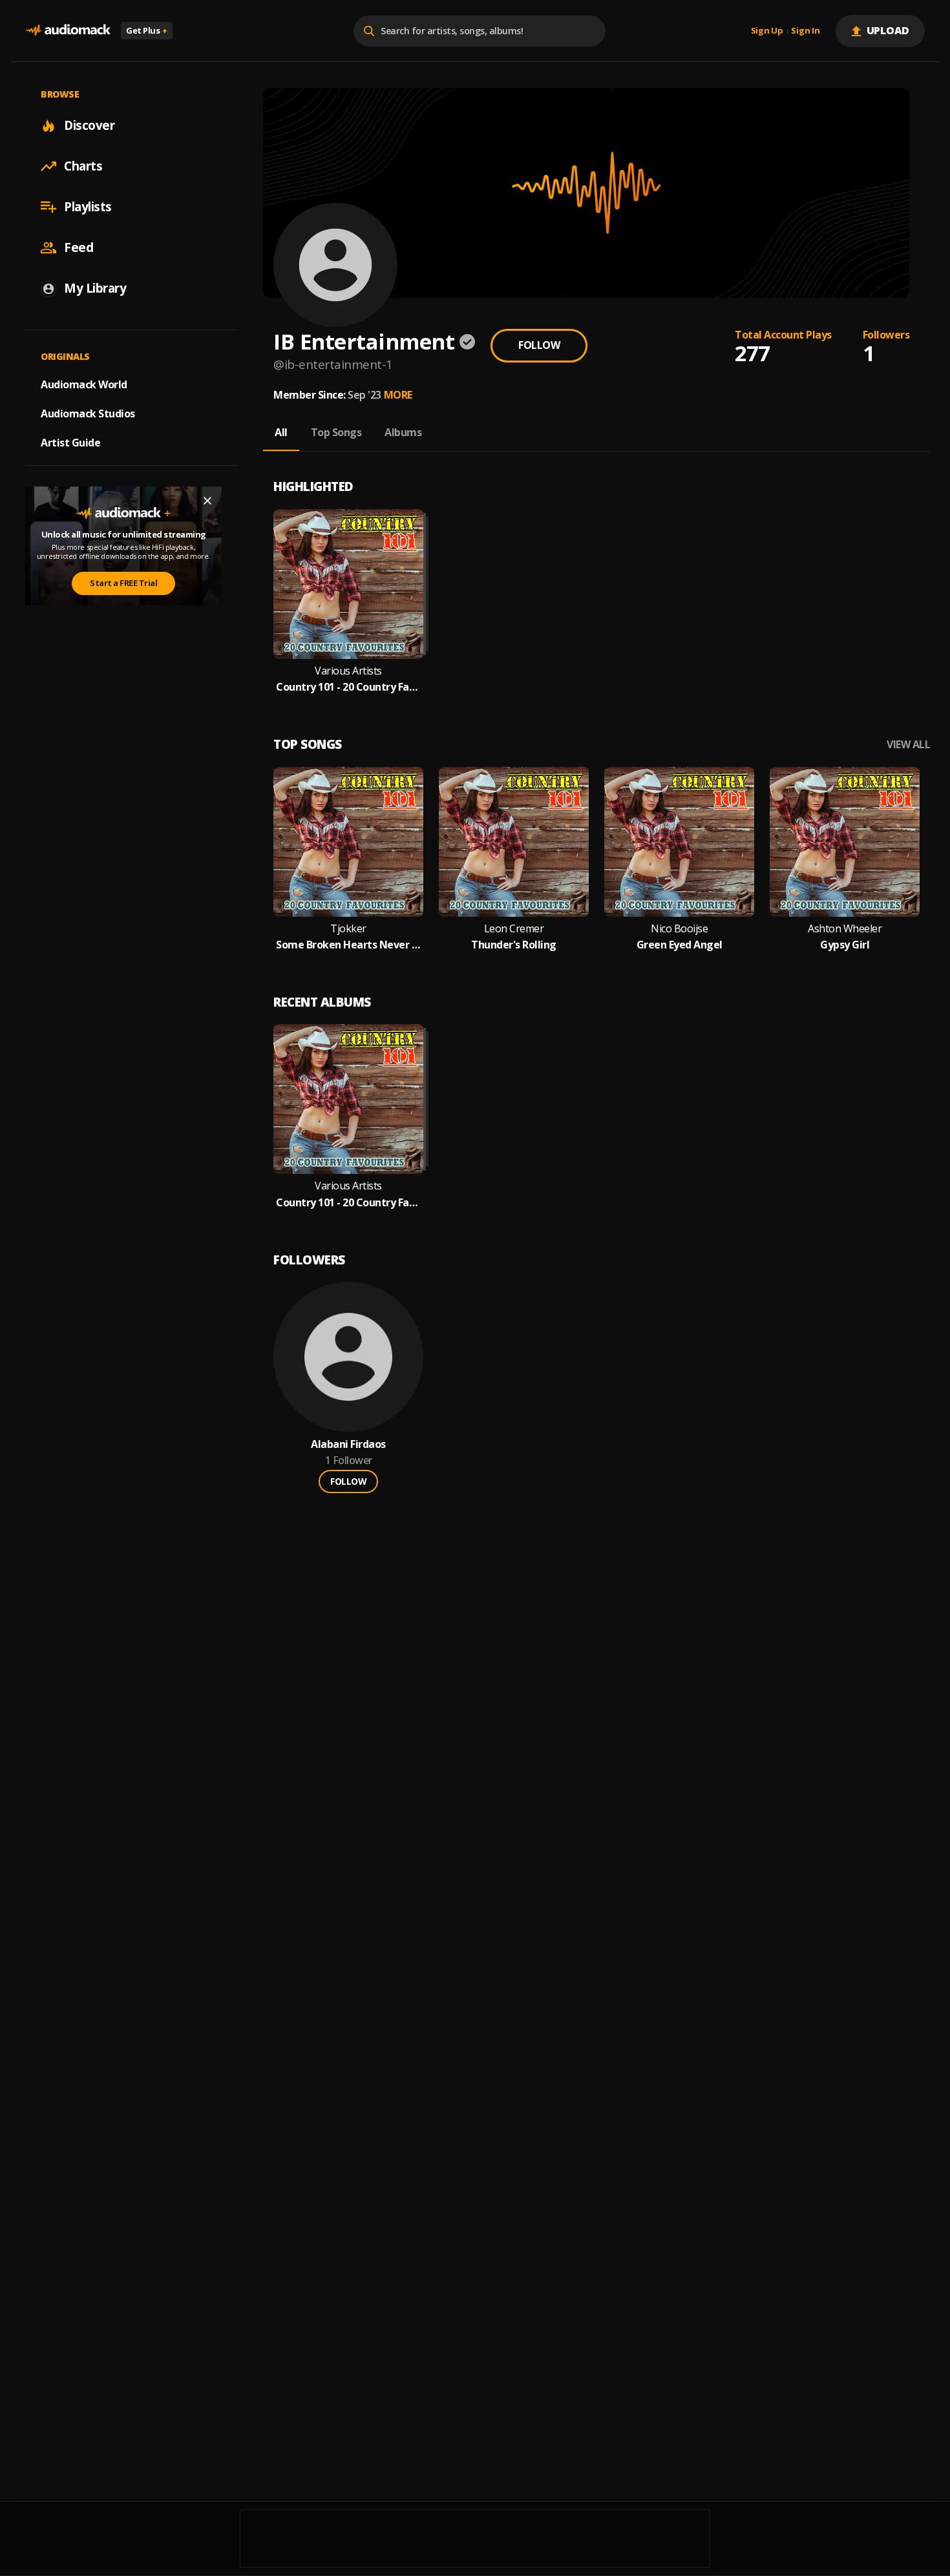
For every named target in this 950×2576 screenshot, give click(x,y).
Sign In (805, 31)
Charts (83, 166)
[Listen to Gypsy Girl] (845, 842)
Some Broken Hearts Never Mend (348, 945)
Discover (89, 125)
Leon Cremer (514, 929)
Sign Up (767, 31)
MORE (398, 395)
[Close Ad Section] (207, 501)
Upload (888, 30)
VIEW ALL (908, 745)
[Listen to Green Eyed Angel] (679, 842)
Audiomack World (84, 384)
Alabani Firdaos (348, 1444)
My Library (95, 288)
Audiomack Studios (88, 414)
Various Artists (348, 671)
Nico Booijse (679, 929)
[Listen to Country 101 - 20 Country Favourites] (348, 584)
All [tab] (281, 432)
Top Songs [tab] (336, 432)
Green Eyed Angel (680, 945)
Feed (79, 247)
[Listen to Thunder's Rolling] (514, 842)
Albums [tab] (403, 432)
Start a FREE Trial (123, 583)
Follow (539, 345)
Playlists (88, 207)
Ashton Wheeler (845, 929)
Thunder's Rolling (514, 945)
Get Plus (147, 30)
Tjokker (348, 929)
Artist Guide (70, 443)
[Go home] (68, 31)
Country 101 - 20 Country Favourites (348, 687)
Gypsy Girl (845, 945)
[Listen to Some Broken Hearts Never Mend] (348, 842)
